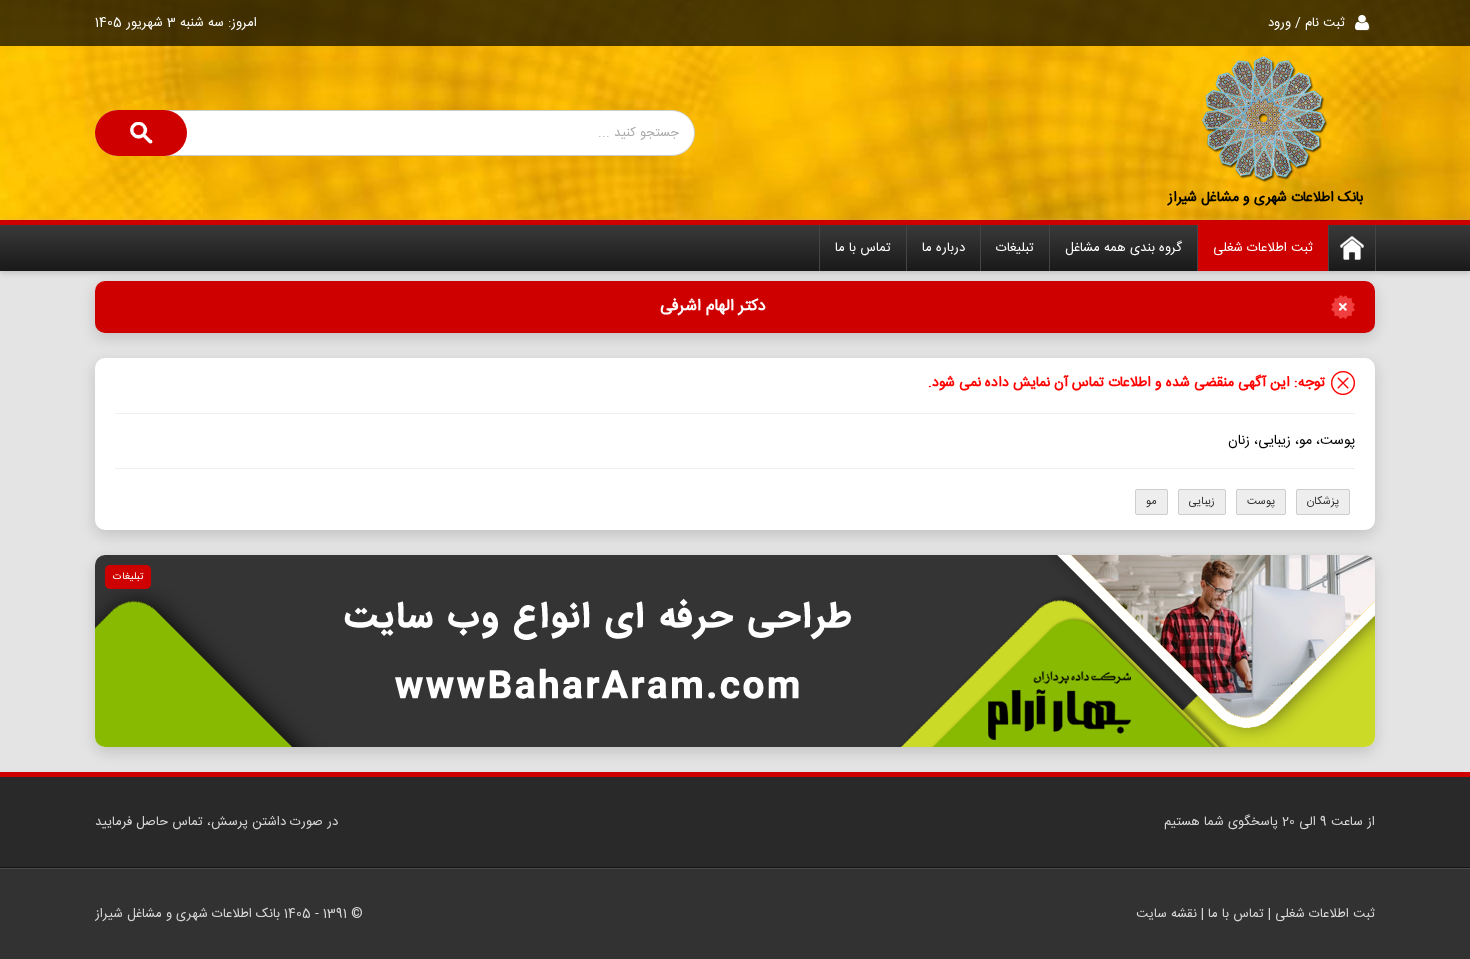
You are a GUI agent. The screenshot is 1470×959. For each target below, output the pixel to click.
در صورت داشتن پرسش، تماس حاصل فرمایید (216, 822)
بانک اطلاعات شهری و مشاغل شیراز (1265, 198)
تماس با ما (863, 248)
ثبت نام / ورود (1306, 23)
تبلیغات (1015, 248)
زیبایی (1202, 502)
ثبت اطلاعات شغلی (1263, 248)
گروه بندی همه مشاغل (1123, 248)
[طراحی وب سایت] (735, 651)
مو (1151, 502)
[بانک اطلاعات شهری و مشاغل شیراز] (1265, 120)
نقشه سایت (1166, 914)
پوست (1261, 502)
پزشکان (1323, 502)
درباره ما (943, 248)
